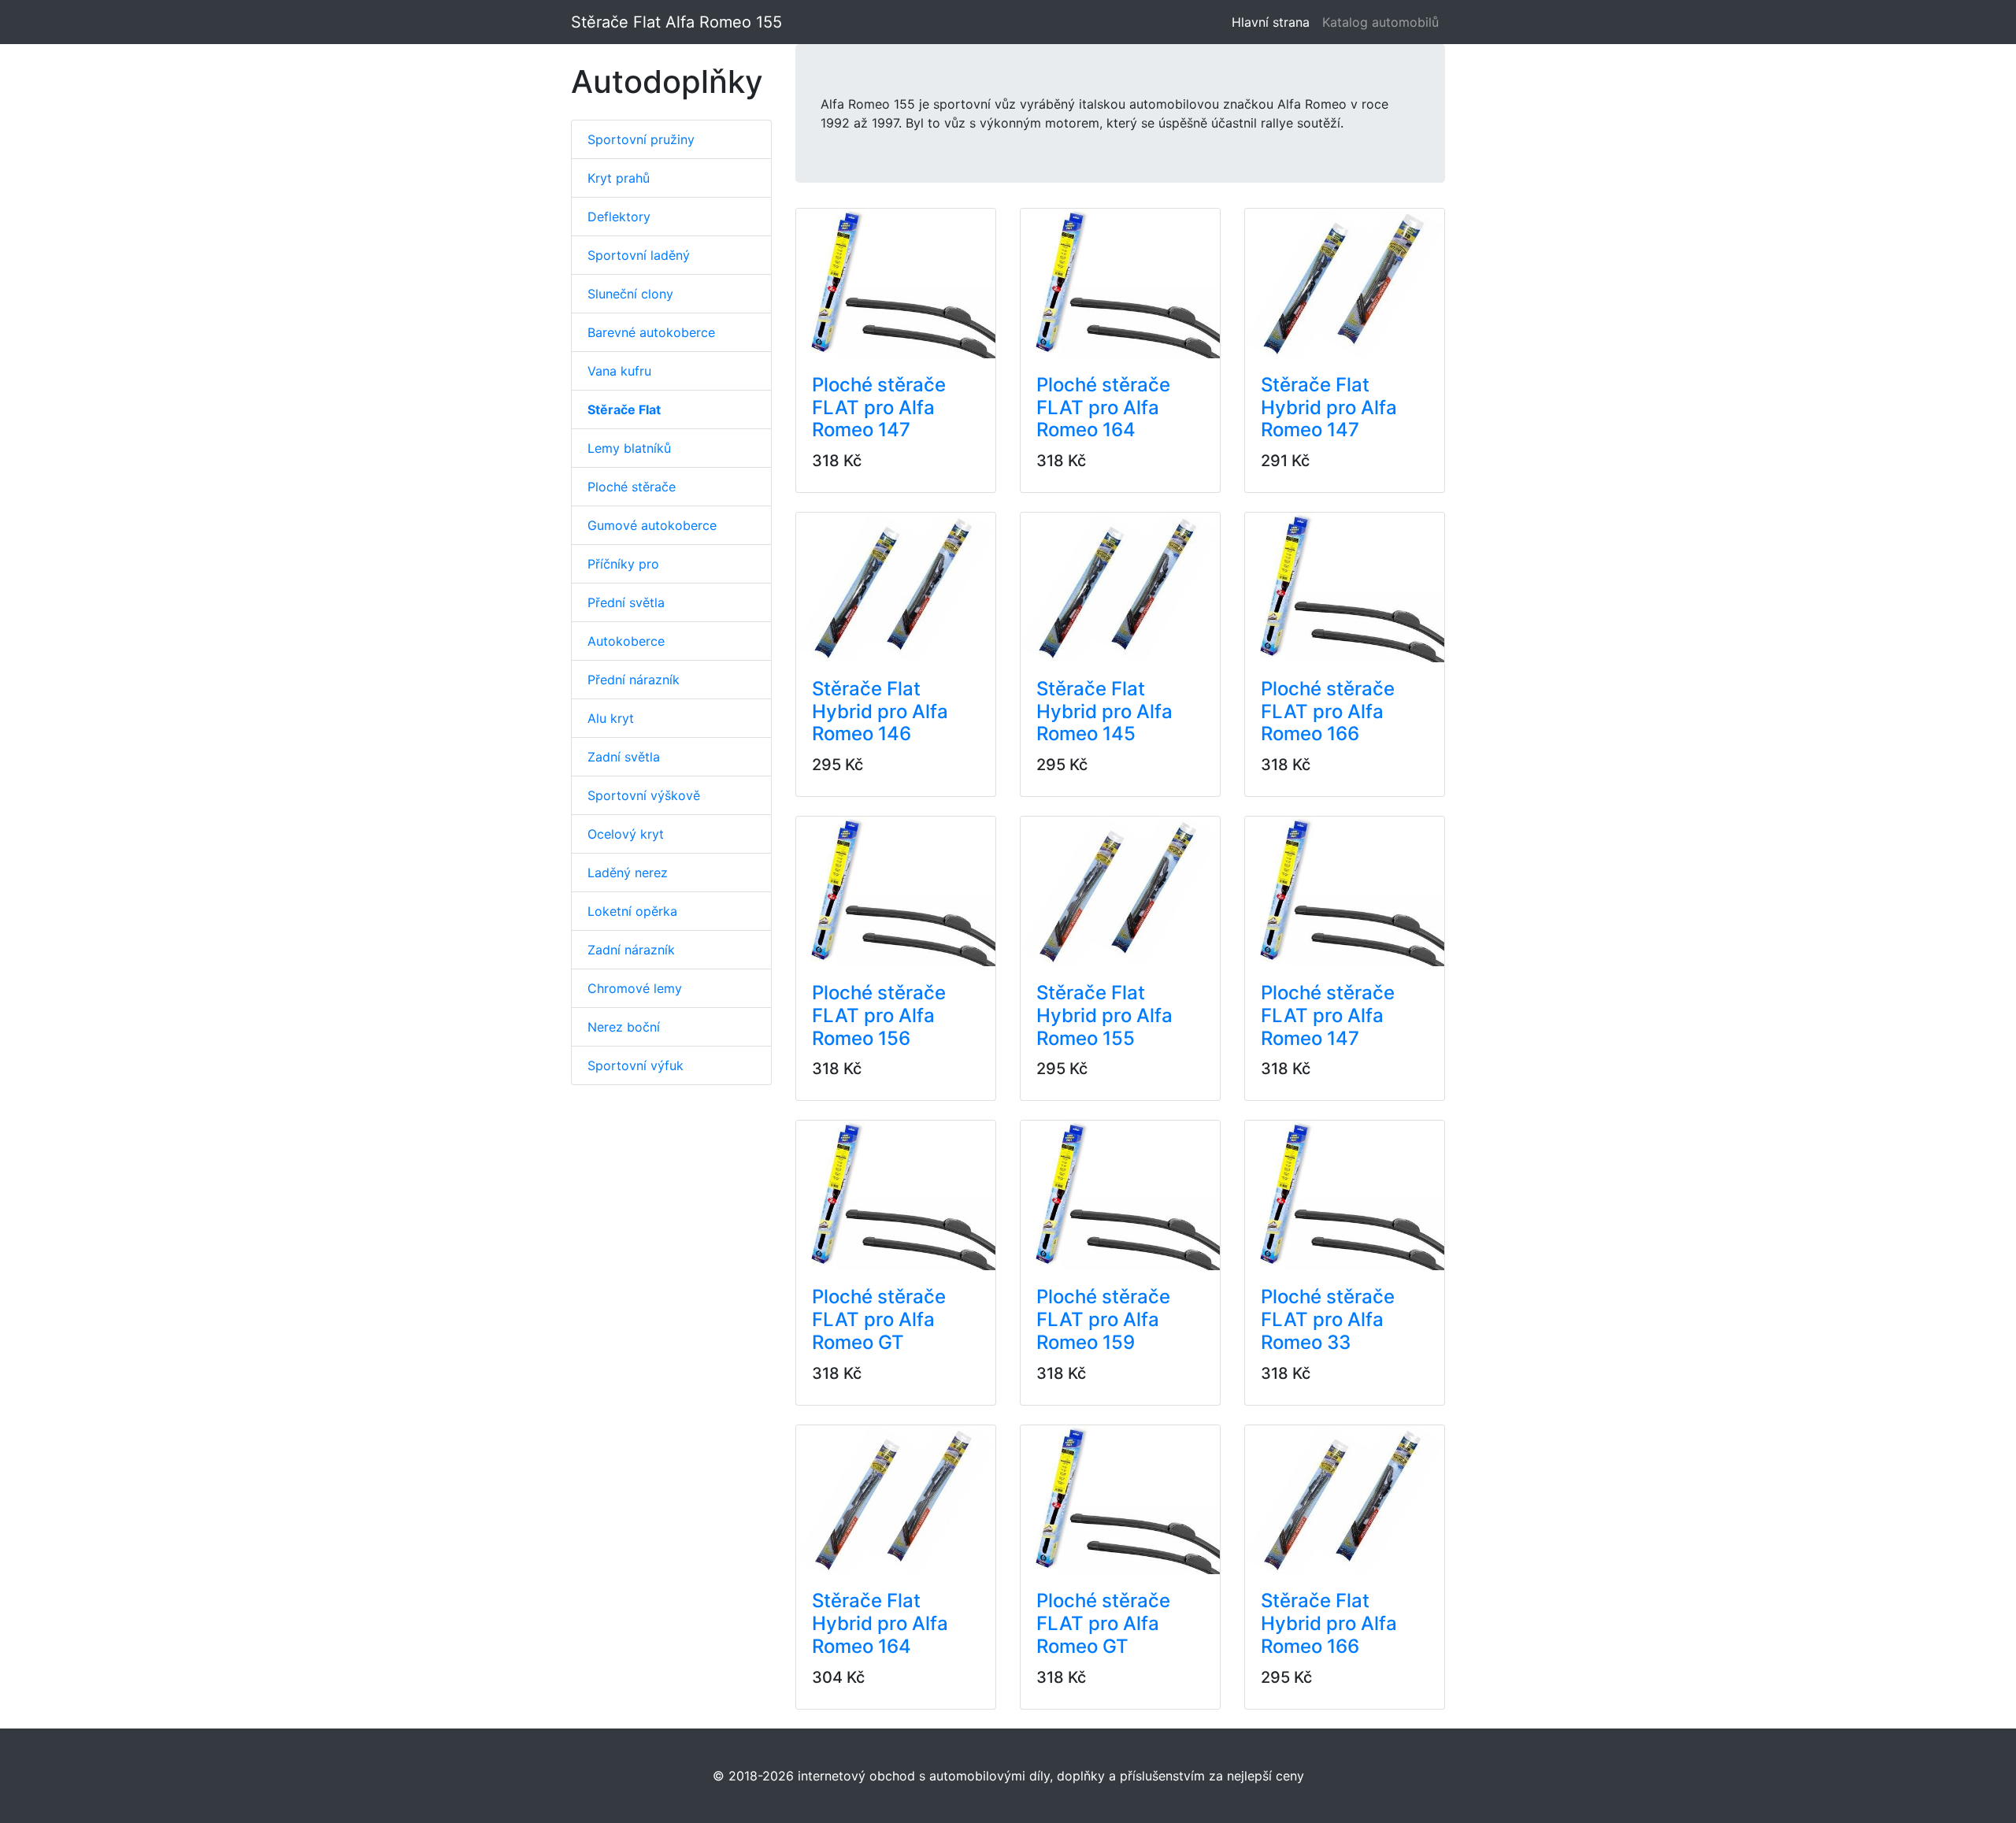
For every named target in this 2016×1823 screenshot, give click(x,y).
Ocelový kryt (626, 834)
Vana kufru (619, 371)
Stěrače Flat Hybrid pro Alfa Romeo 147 (1329, 408)
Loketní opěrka (632, 911)
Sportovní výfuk (636, 1065)
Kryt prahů (619, 178)
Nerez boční (624, 1027)
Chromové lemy (635, 988)
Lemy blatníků (629, 448)
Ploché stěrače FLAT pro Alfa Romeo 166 (1328, 711)
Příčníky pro (623, 564)
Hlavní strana (1274, 22)
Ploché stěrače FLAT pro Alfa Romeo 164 (1103, 408)
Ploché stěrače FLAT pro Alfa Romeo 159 (1103, 1319)
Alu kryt (611, 718)
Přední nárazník (634, 680)
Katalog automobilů (1380, 22)
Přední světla (626, 602)
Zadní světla (624, 757)
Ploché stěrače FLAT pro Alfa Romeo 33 (1328, 1319)
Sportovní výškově (644, 795)
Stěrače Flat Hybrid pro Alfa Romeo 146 (880, 711)
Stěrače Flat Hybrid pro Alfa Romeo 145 (1104, 711)
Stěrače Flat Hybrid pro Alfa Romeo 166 (1329, 1623)
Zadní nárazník (631, 950)
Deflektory (619, 217)
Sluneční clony (630, 294)
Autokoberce (626, 641)
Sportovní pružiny (641, 139)
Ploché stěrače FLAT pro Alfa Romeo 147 (879, 408)
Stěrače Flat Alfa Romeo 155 (676, 22)
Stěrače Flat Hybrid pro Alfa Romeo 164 (880, 1623)
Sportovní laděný (639, 255)
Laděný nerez (628, 873)
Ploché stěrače (632, 487)
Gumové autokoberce (652, 525)
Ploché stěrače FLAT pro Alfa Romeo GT (879, 1319)
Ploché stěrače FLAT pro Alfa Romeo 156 (879, 1015)
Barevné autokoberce (651, 332)
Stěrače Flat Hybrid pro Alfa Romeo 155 (1104, 1015)
